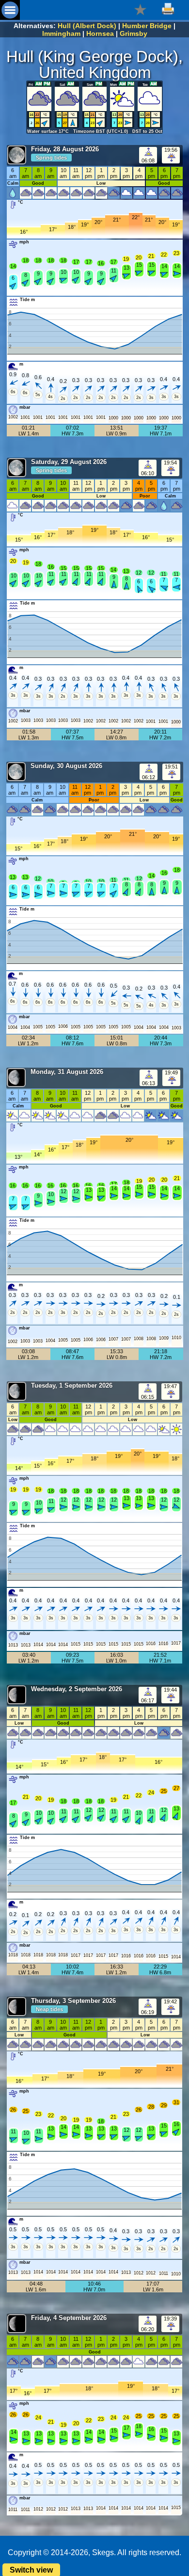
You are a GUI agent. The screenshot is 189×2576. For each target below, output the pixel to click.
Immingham (61, 33)
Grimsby (134, 33)
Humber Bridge (147, 26)
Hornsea (100, 33)
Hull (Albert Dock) (87, 26)
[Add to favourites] (140, 9)
